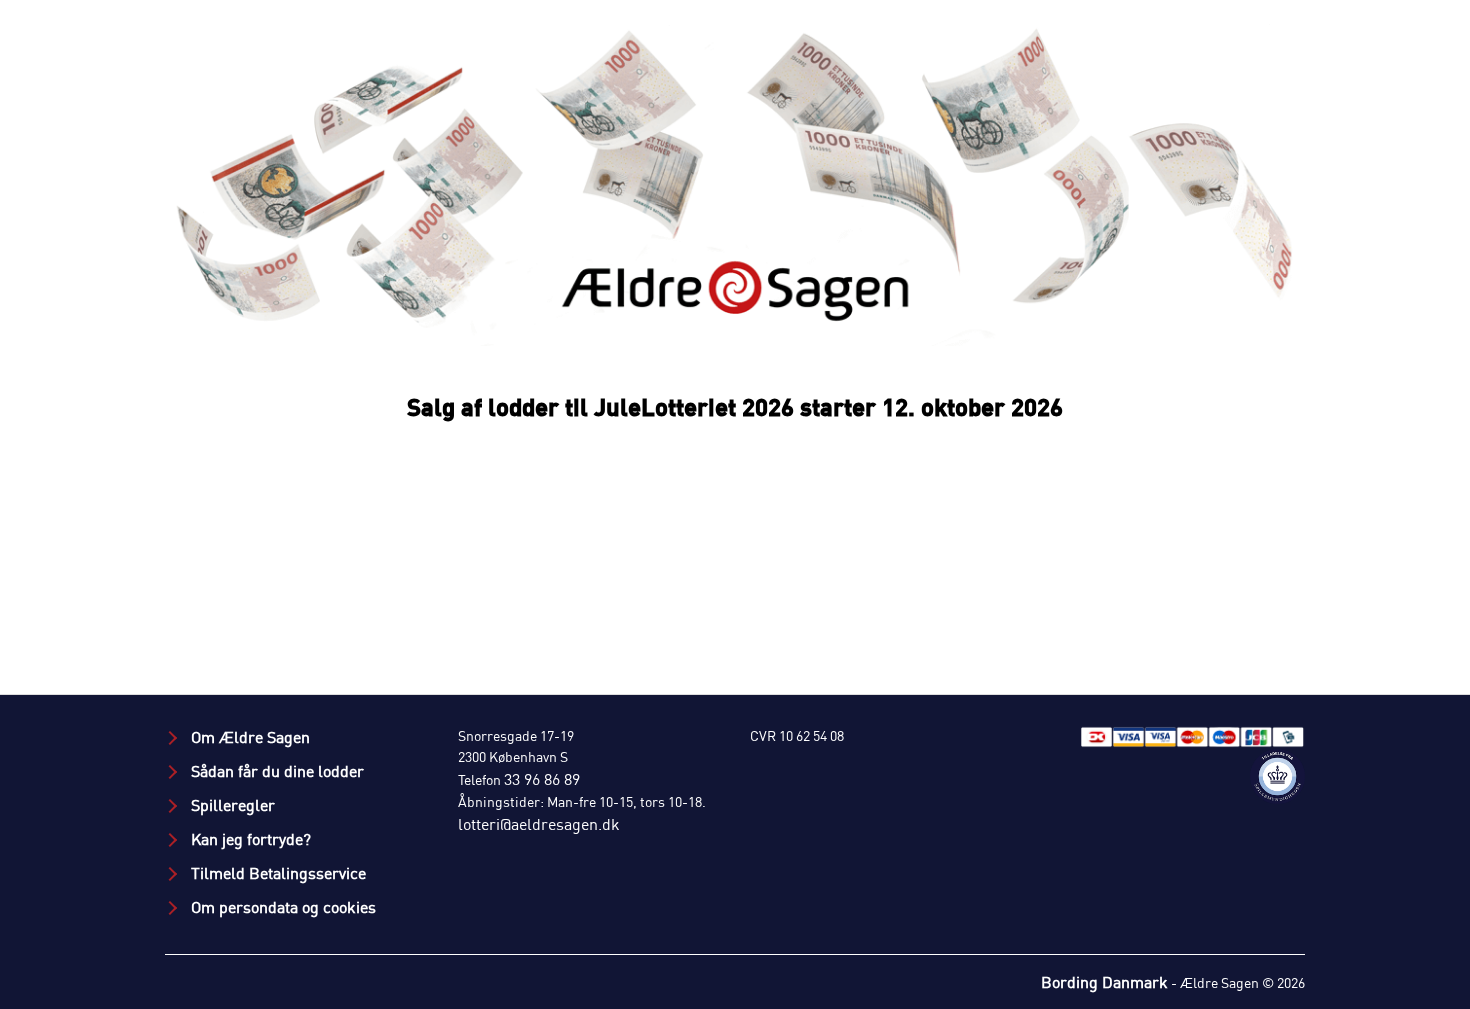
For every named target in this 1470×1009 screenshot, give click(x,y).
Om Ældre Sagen (248, 737)
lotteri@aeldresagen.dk (539, 824)
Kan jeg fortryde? (249, 839)
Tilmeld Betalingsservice (276, 873)
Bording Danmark (1104, 982)
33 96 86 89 (542, 779)
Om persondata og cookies (281, 907)
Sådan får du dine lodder (275, 771)
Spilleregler (231, 805)
